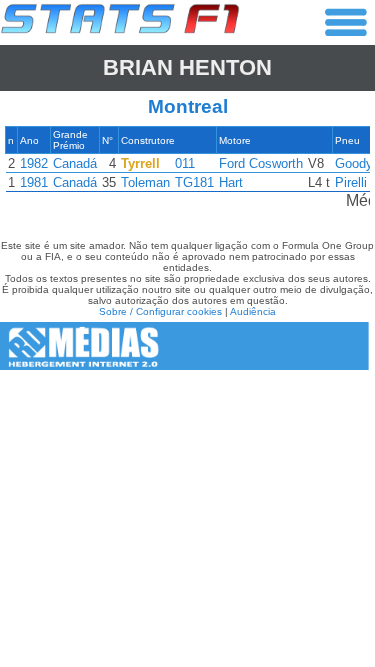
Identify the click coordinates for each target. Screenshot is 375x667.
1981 (34, 182)
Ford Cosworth (261, 163)
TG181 (194, 182)
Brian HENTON (187, 67)
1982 (34, 163)
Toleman (145, 182)
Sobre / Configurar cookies (160, 311)
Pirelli (351, 182)
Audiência (253, 311)
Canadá (75, 163)
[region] (187, 173)
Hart (231, 182)
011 (185, 163)
